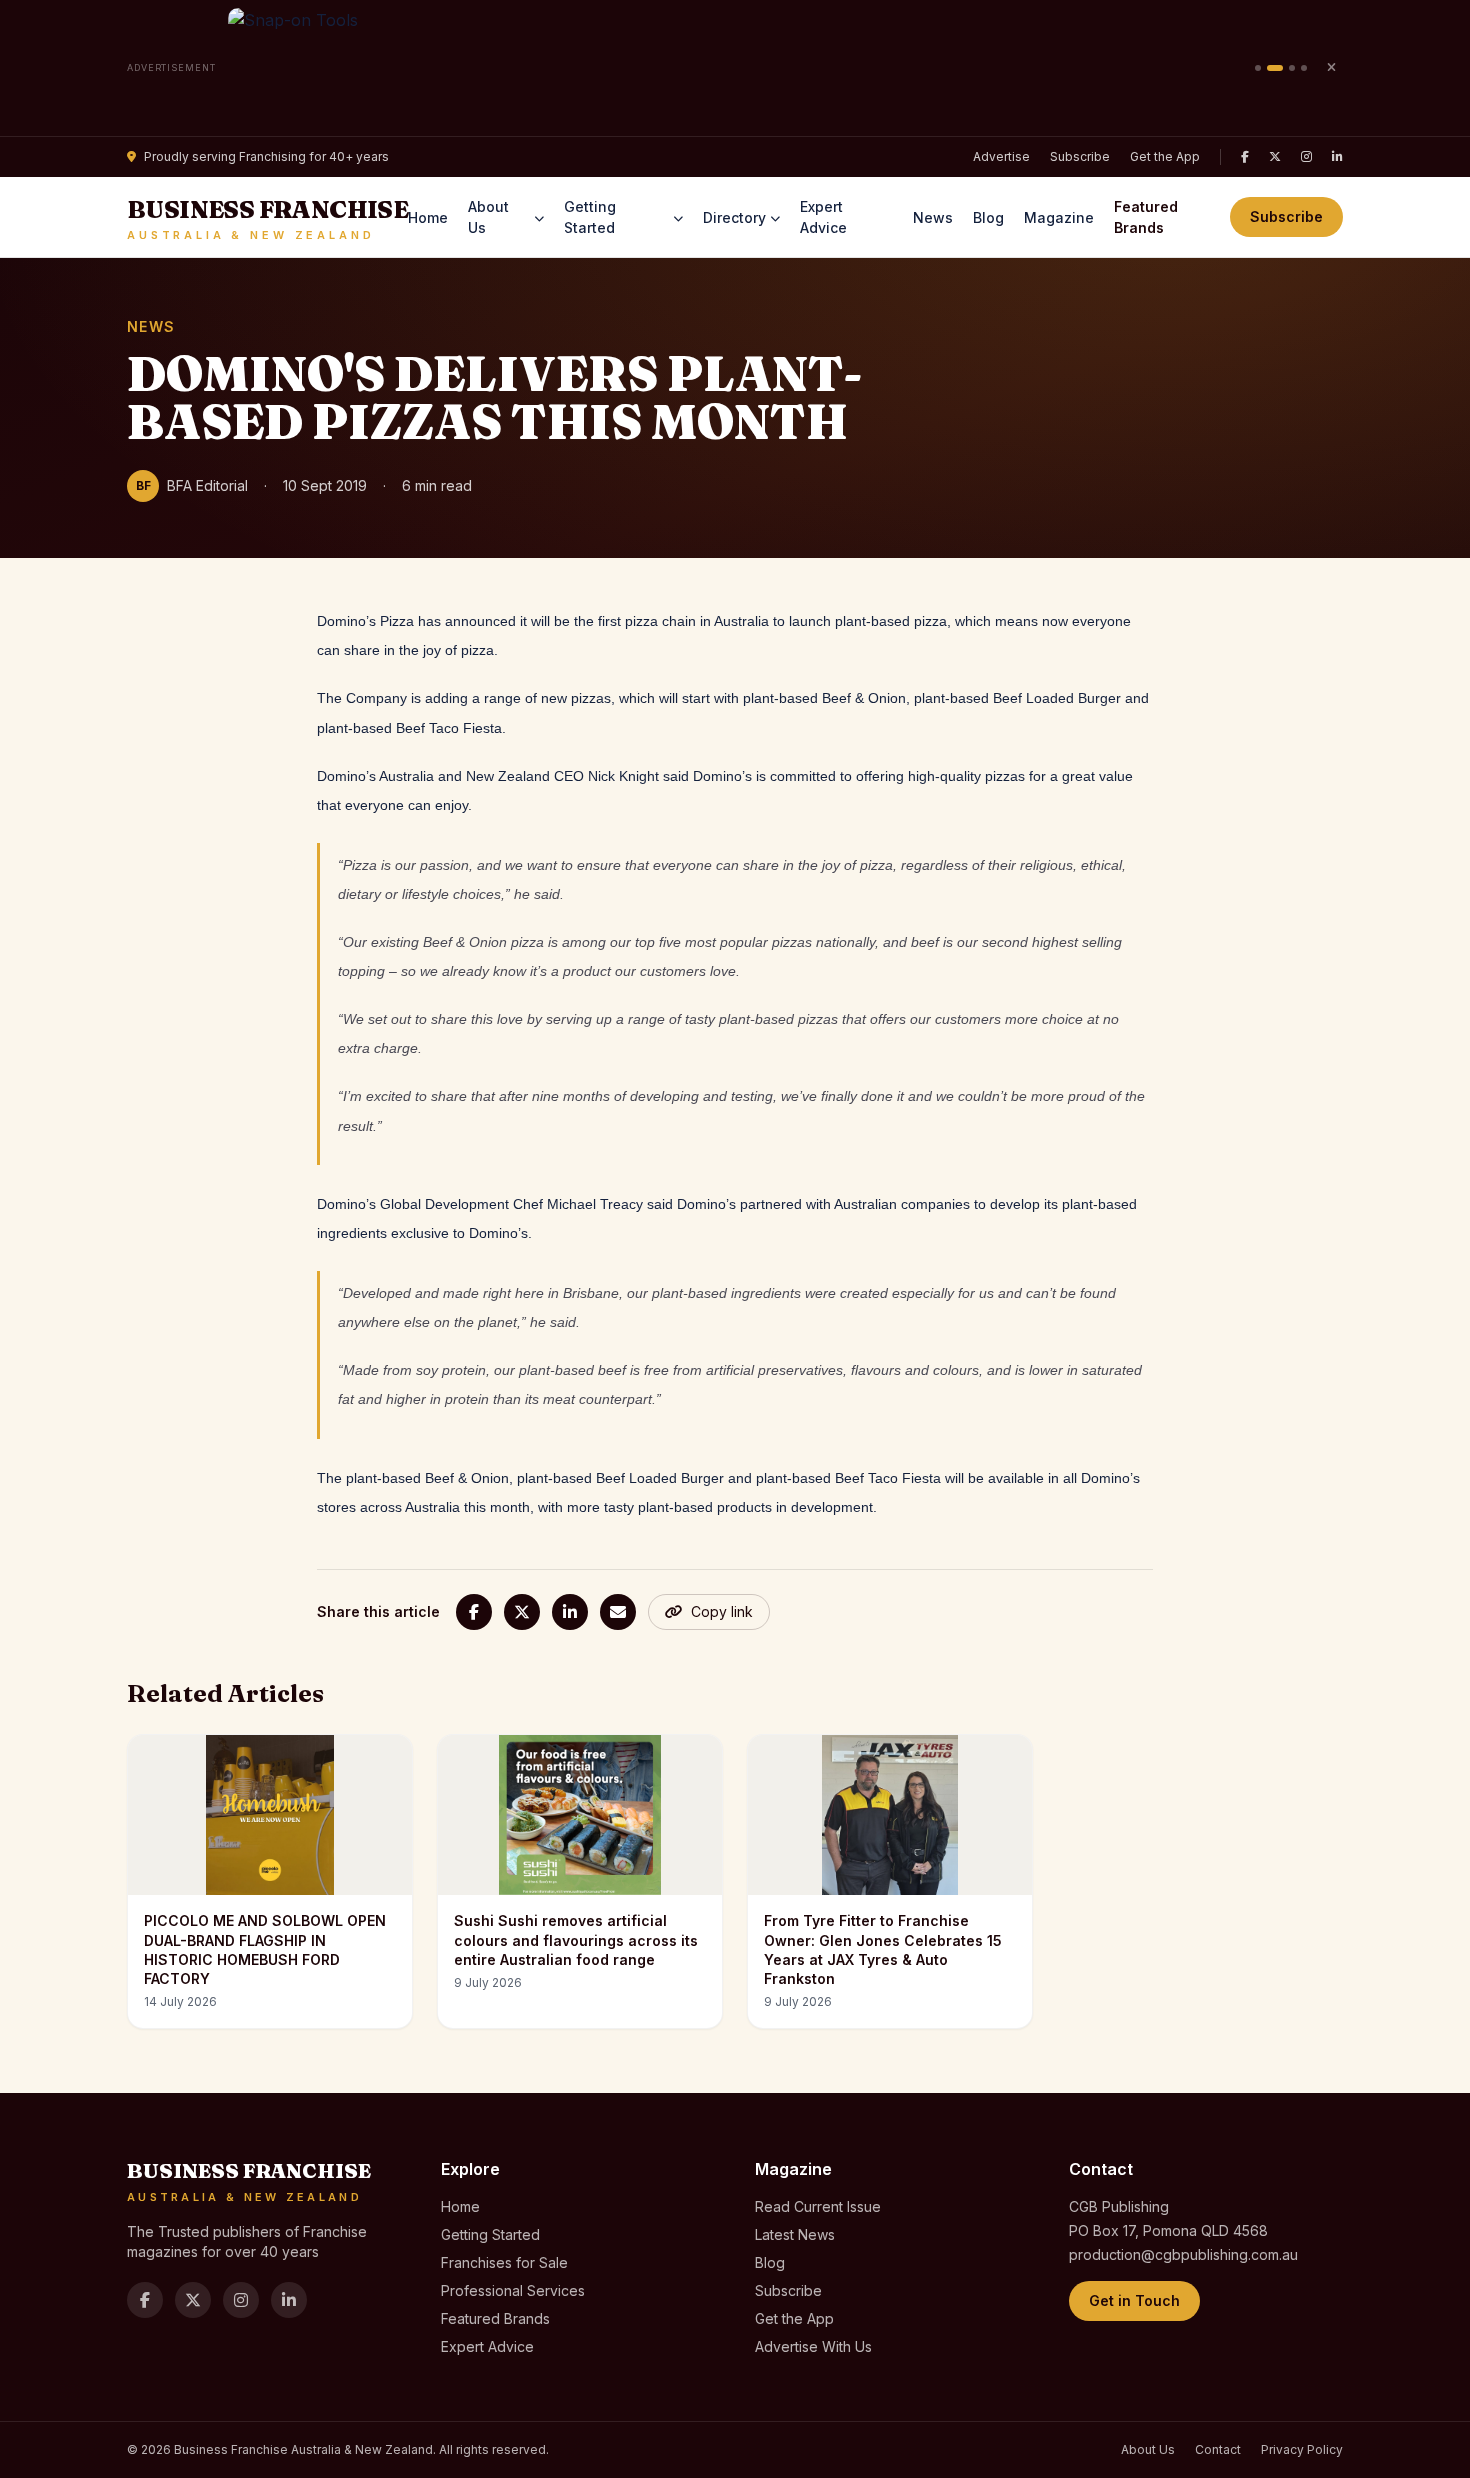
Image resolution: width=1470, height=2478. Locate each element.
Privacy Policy (1302, 2449)
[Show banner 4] (1304, 68)
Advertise (1001, 156)
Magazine (1059, 217)
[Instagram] (1306, 157)
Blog (988, 217)
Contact (1218, 2449)
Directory (734, 217)
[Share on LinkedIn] (570, 1612)
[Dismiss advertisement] (1331, 68)
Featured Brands (1146, 217)
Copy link (722, 1611)
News (933, 217)
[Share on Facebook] (474, 1612)
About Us (488, 217)
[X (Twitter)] (1275, 157)
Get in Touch (1134, 2300)
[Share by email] (618, 1612)
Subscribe (1080, 156)
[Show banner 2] (1275, 68)
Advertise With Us (813, 2346)
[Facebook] (1245, 157)
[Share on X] (522, 1612)
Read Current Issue (818, 2206)
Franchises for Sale (504, 2262)
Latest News (795, 2234)
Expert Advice (823, 217)
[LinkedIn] (1337, 157)
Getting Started (590, 217)
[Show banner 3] (1292, 68)
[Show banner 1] (1258, 68)
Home (428, 217)
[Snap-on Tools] (735, 68)
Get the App (1165, 156)
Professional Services (513, 2290)
